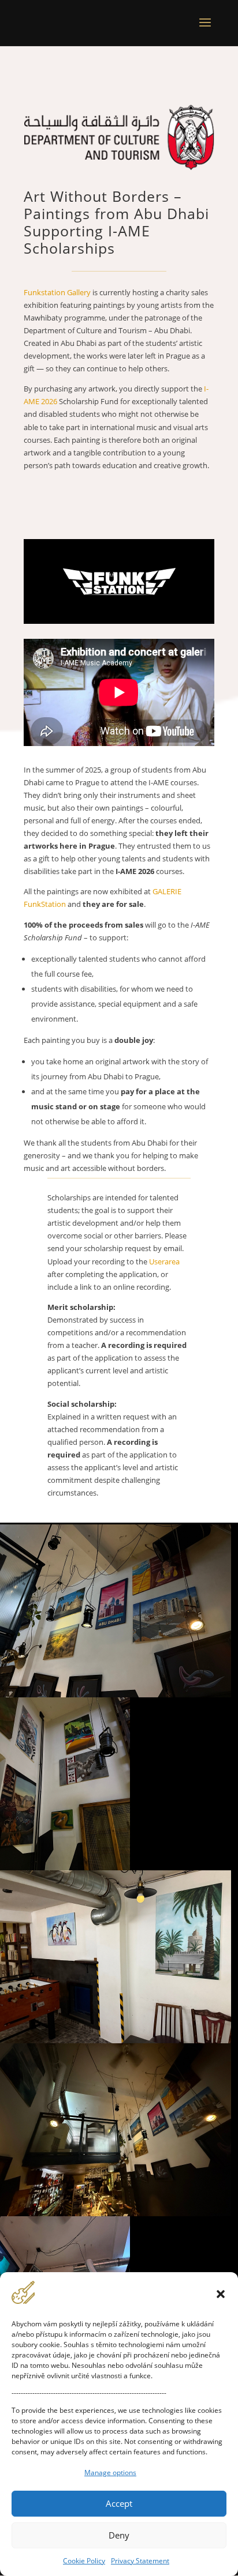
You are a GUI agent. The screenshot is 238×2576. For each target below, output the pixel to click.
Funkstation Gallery (57, 292)
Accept (119, 2503)
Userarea (164, 1261)
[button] (221, 2294)
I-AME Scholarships (87, 239)
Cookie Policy (84, 2561)
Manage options (110, 2473)
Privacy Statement (140, 2561)
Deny (119, 2535)
